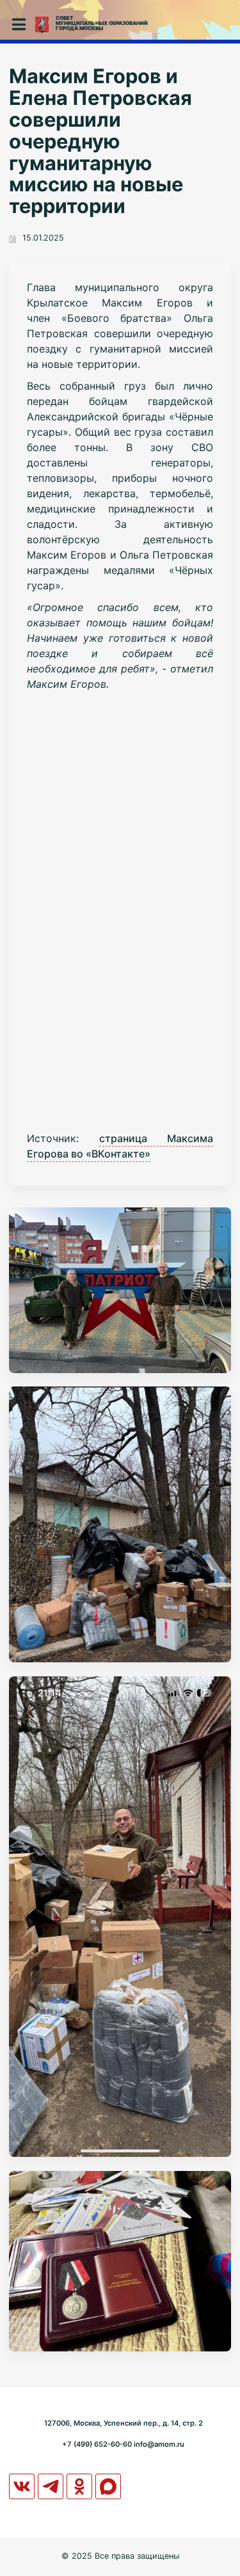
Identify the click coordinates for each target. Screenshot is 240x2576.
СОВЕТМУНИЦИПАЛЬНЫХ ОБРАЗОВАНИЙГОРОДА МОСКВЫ (102, 23)
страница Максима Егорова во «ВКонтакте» (120, 1146)
